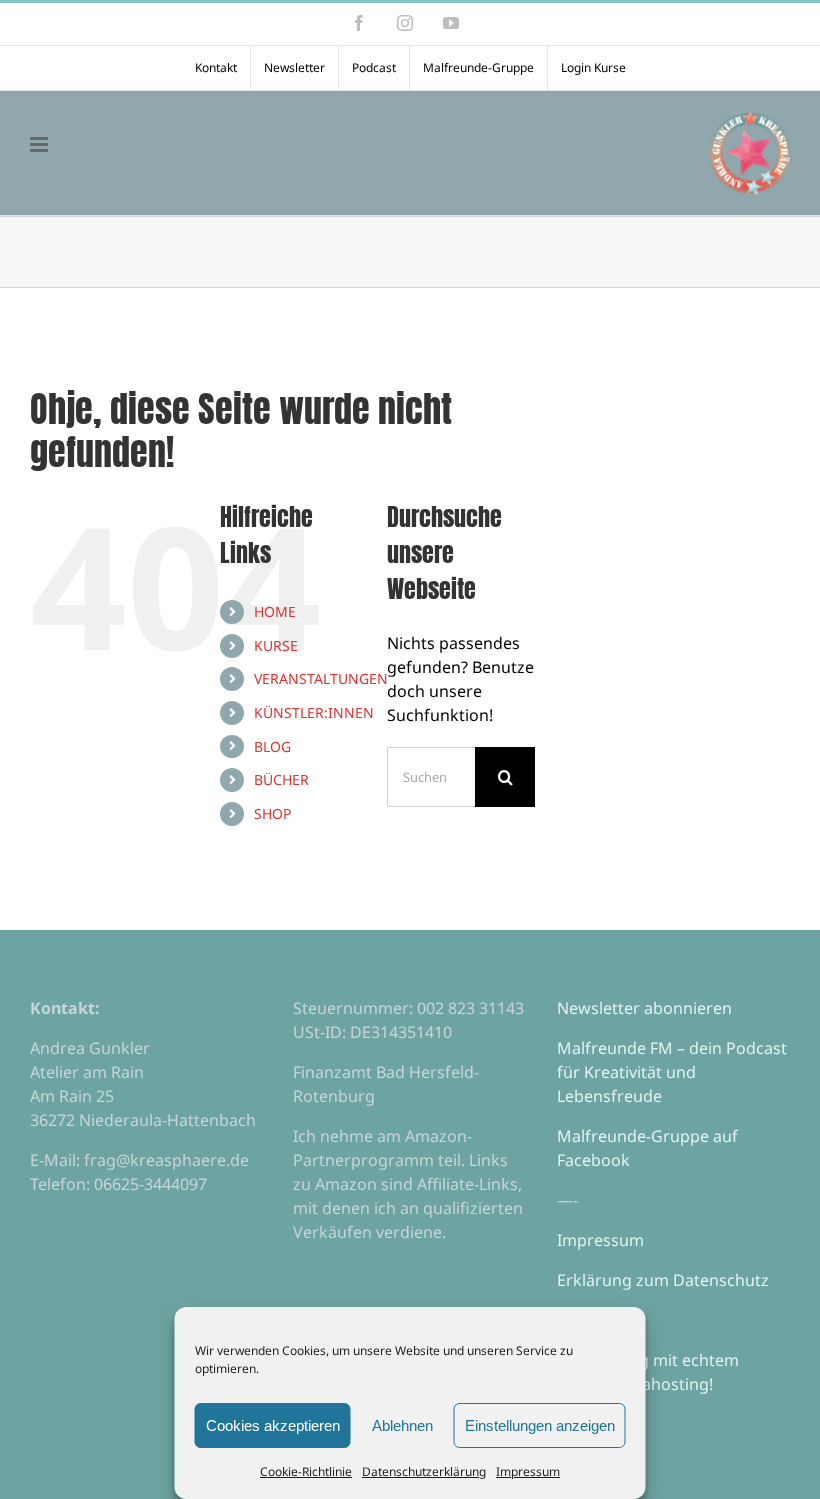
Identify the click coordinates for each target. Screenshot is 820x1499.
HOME (275, 611)
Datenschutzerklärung (424, 1471)
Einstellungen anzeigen (540, 1425)
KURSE (276, 645)
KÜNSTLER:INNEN (314, 712)
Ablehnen (402, 1425)
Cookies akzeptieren (273, 1425)
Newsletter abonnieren (644, 1008)
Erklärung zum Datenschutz (663, 1280)
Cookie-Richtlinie (306, 1471)
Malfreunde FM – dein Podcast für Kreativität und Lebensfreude (672, 1072)
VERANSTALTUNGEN (321, 678)
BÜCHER (281, 779)
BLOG (272, 746)
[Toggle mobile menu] (40, 144)
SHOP (272, 813)
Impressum (528, 1471)
